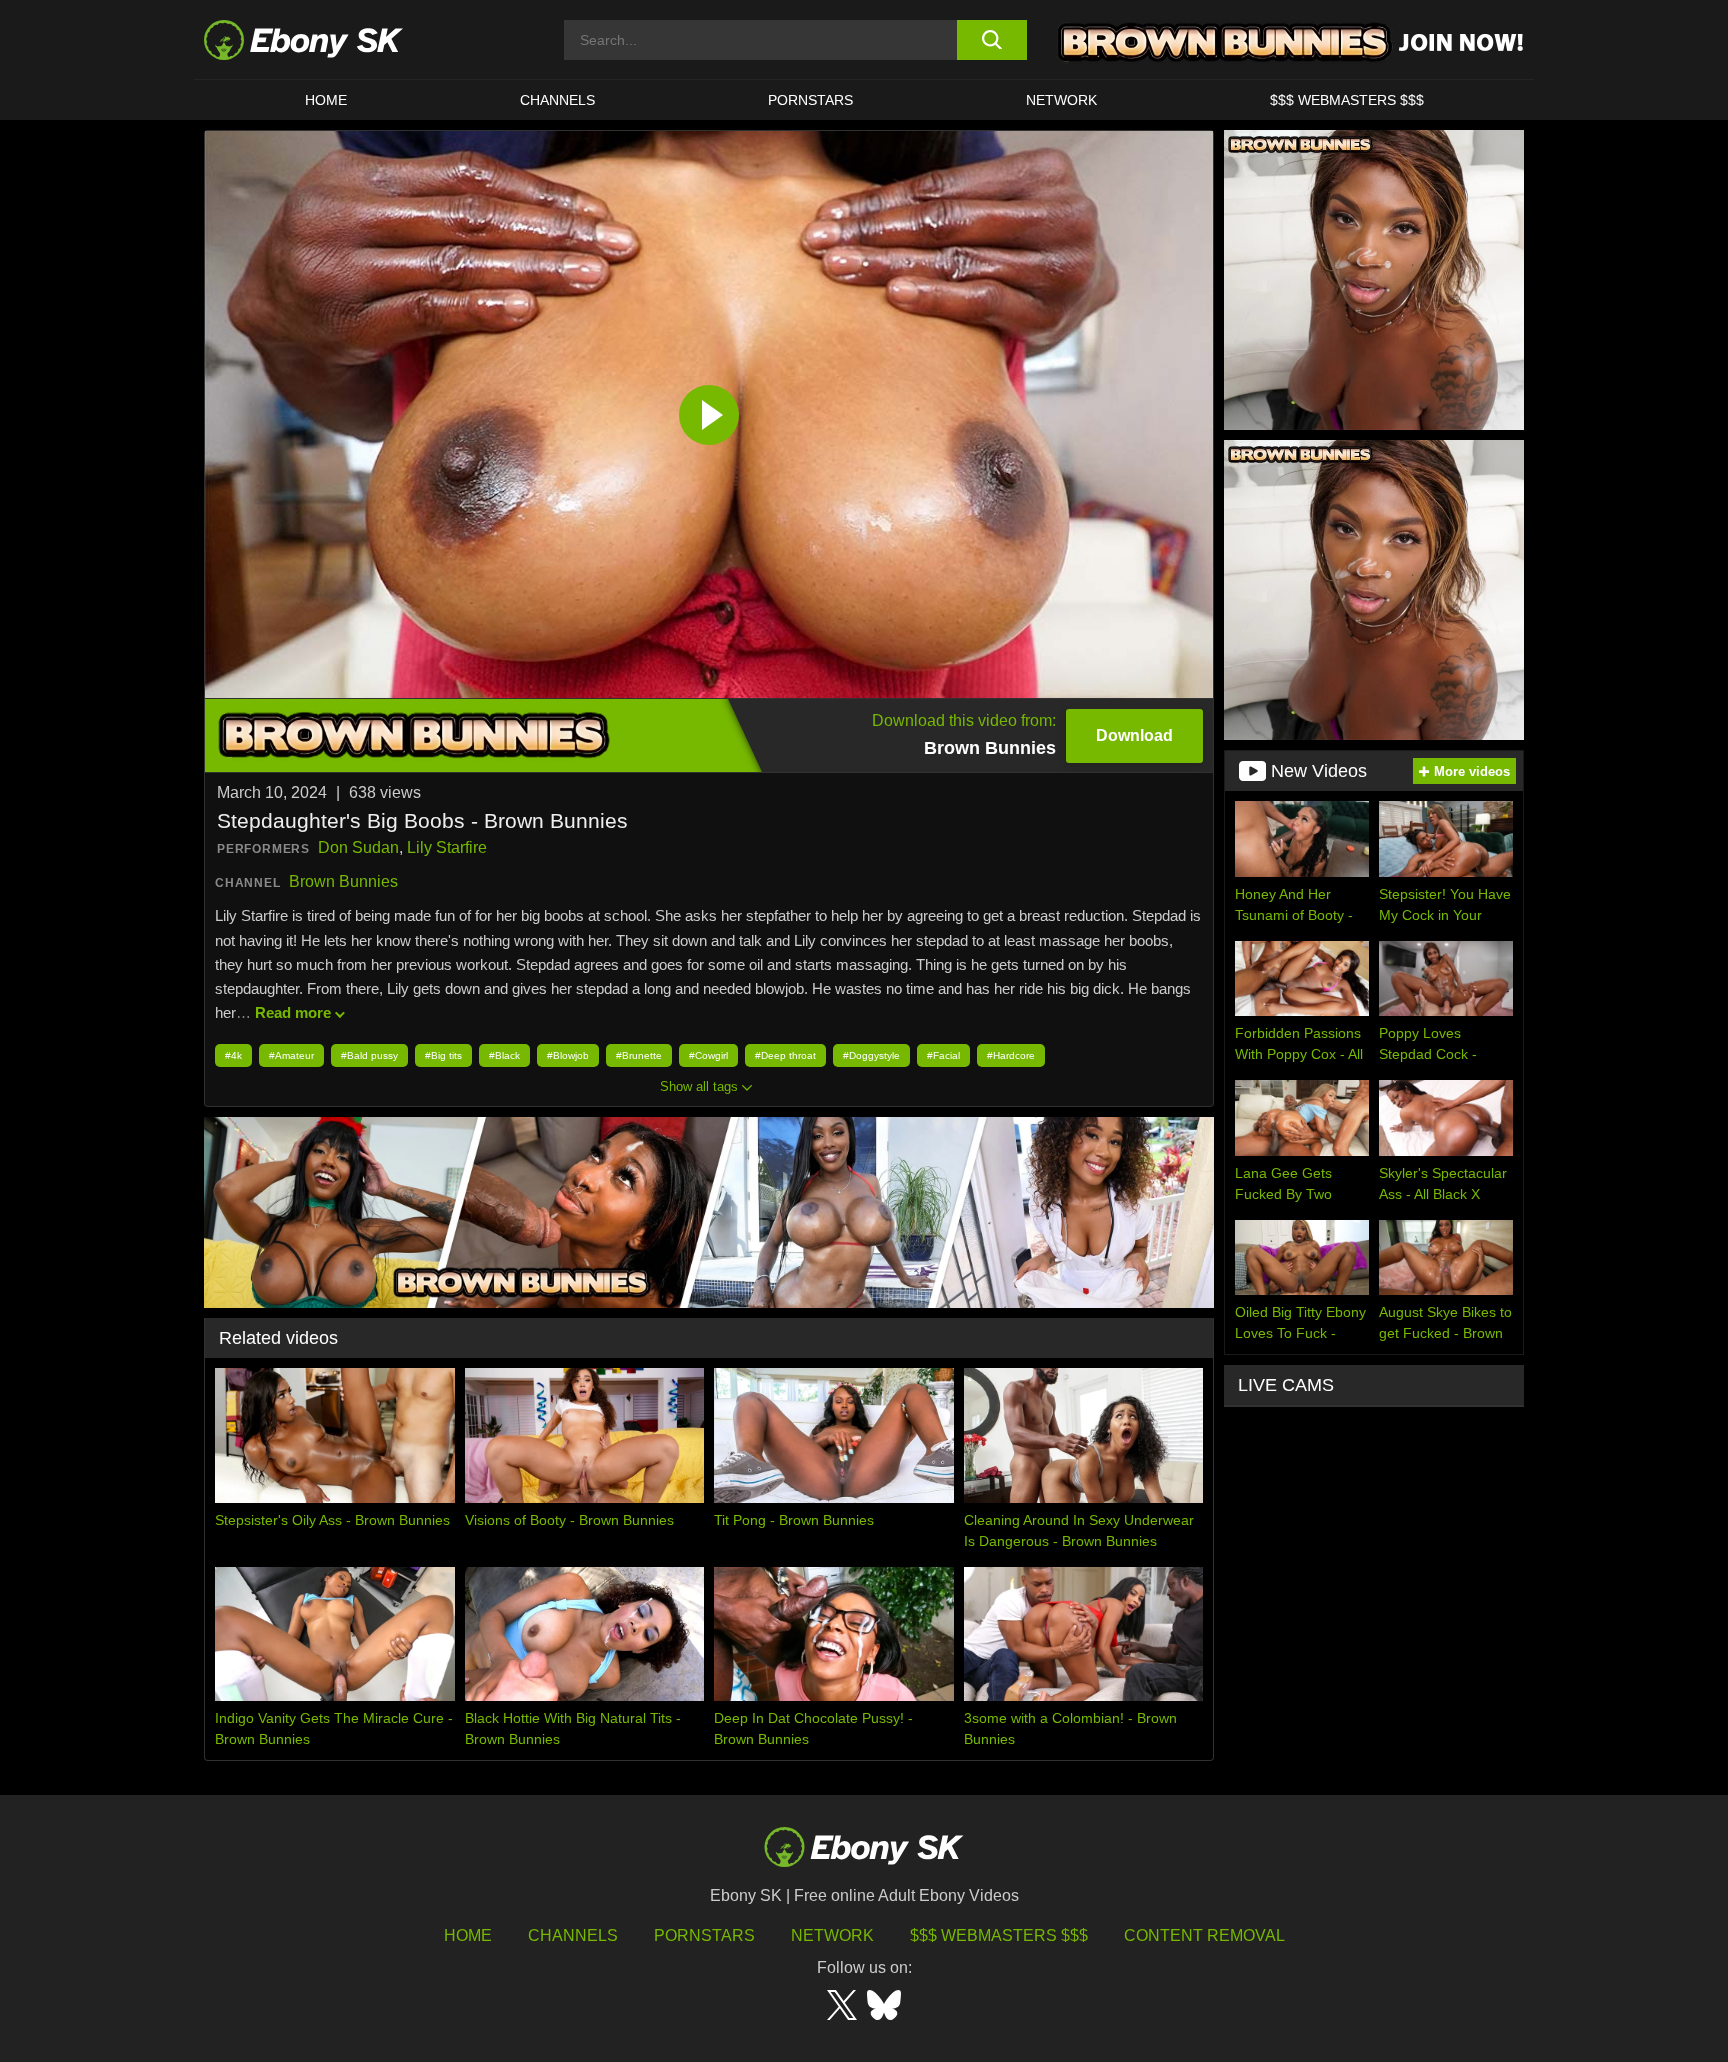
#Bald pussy (369, 1055)
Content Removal (1204, 1935)
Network (1061, 100)
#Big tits (443, 1055)
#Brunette (639, 1055)
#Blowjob (568, 1055)
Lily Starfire (447, 847)
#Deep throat (785, 1055)
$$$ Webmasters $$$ (1347, 100)
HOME (326, 100)
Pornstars (810, 100)
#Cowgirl (708, 1055)
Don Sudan (358, 847)
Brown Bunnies (343, 881)
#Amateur (291, 1055)
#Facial (943, 1055)
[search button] (991, 40)
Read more (293, 1012)
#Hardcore (1011, 1055)
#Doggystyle (871, 1055)
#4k (233, 1055)
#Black (504, 1055)
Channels (557, 100)
